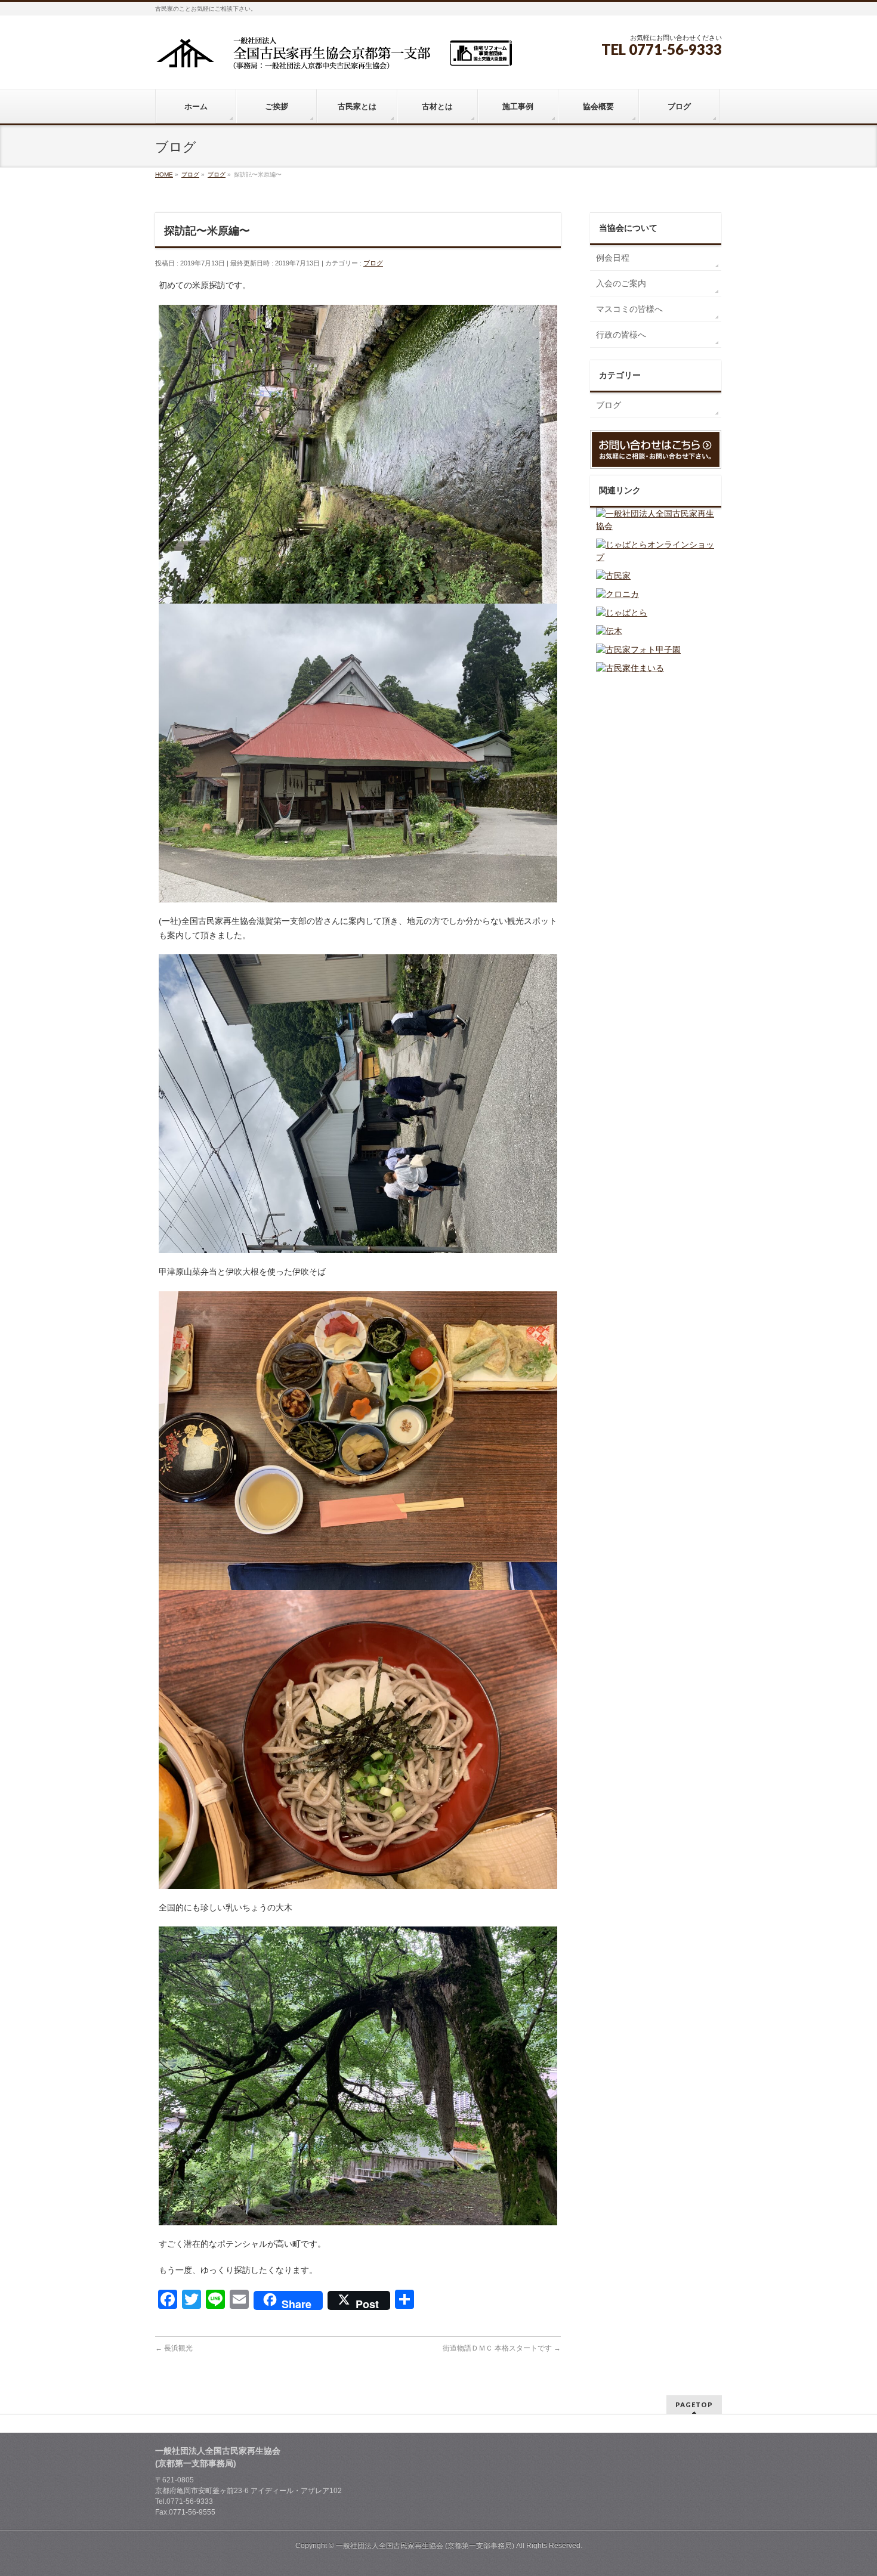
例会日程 (613, 258)
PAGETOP (694, 2405)
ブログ (373, 263)
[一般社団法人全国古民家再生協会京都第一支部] (334, 58)
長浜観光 (174, 2348)
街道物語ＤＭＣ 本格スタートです (502, 2348)
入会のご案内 (621, 283)
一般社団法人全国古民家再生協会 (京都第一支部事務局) (425, 2546)
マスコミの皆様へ (629, 309)
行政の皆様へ (621, 335)
